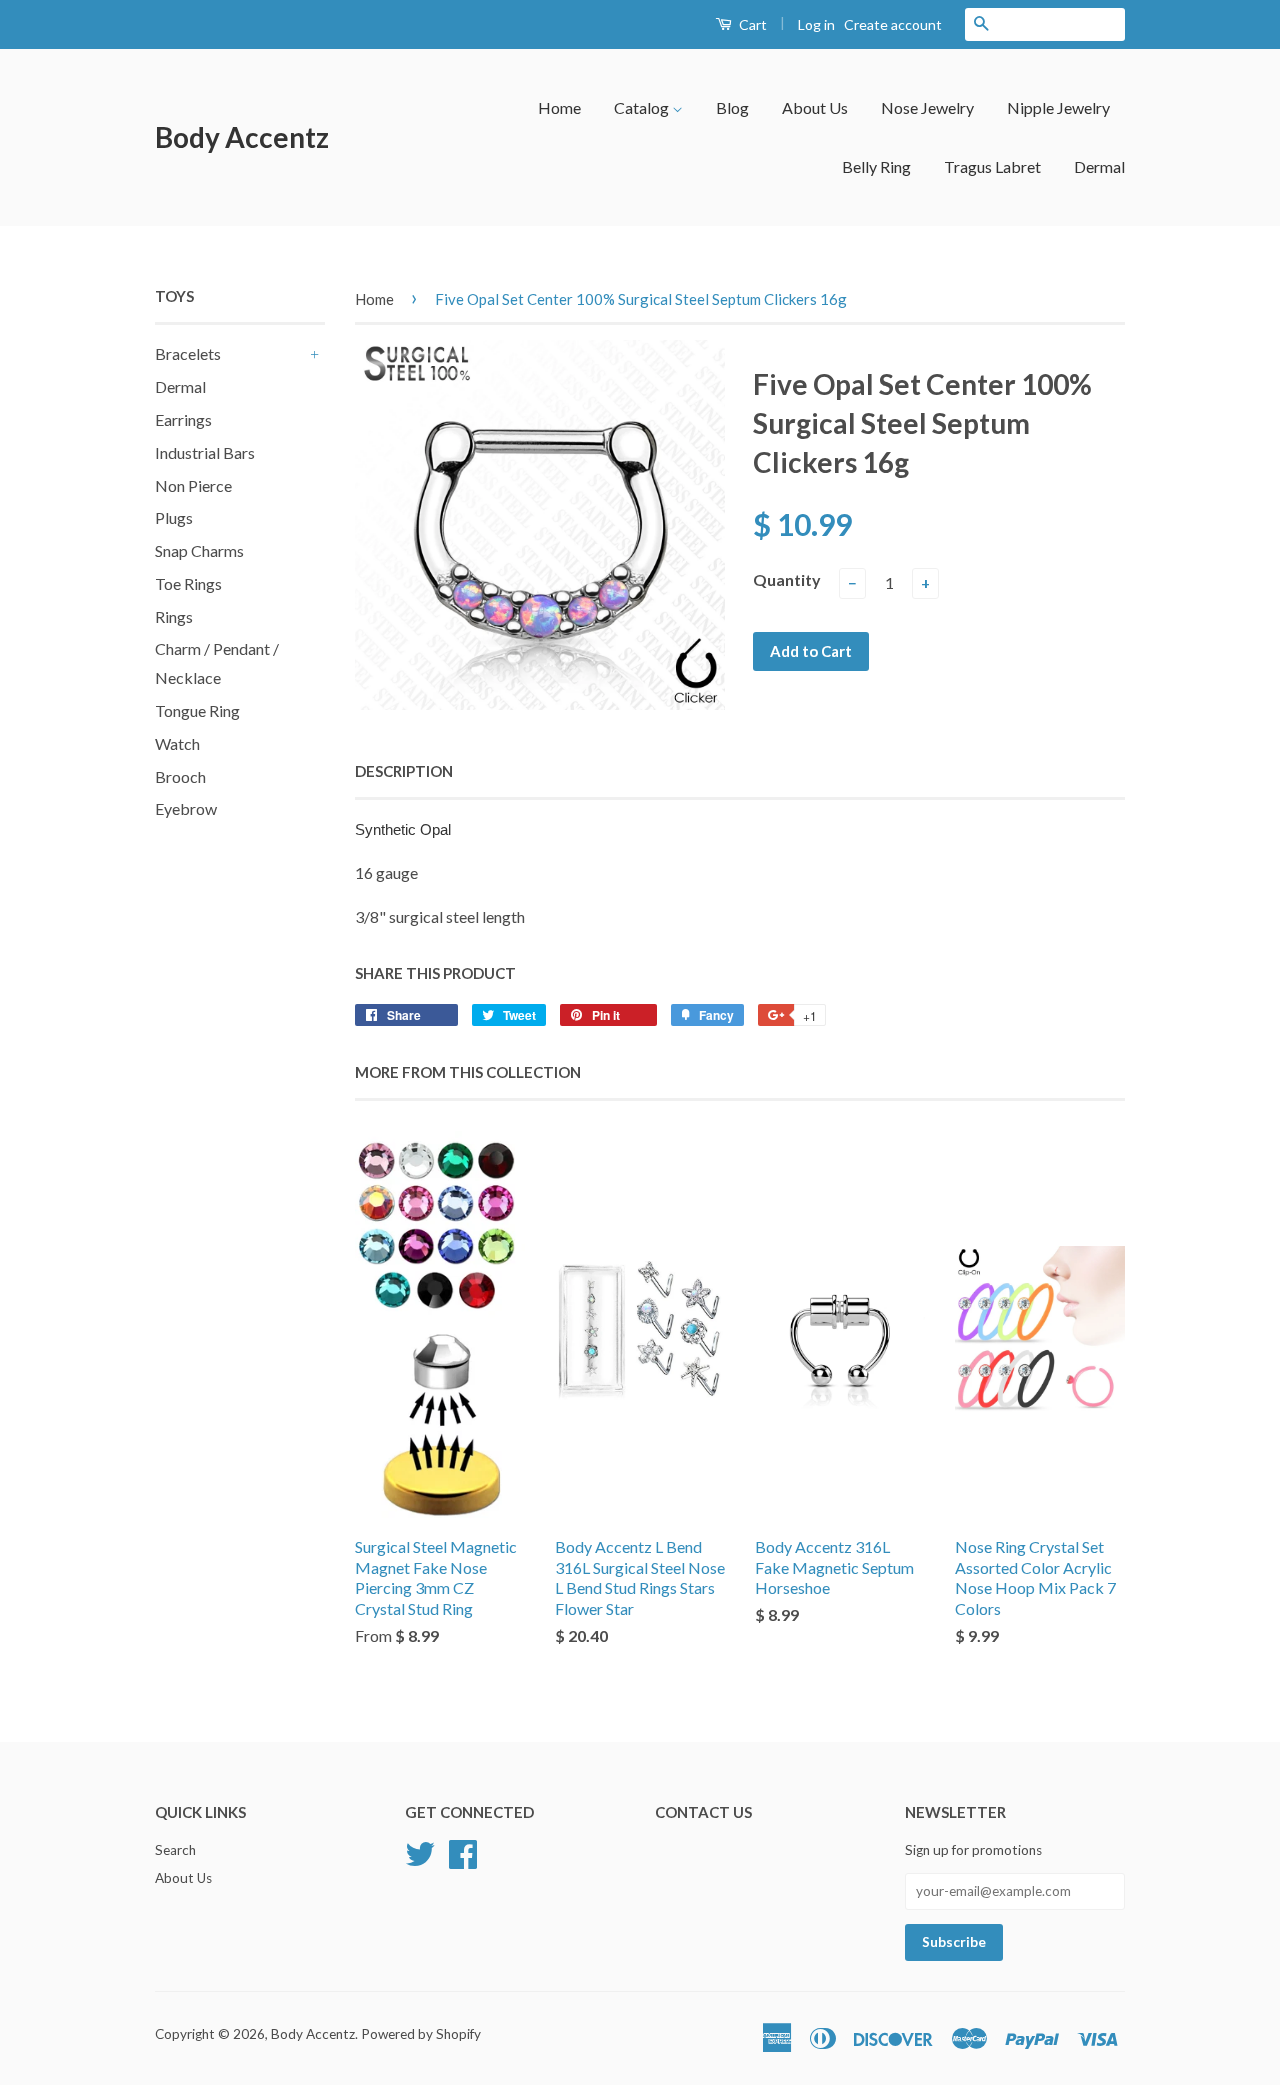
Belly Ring (876, 166)
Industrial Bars (205, 452)
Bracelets (188, 353)
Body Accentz (242, 137)
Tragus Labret (992, 166)
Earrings (183, 419)
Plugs (174, 517)
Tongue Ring (197, 710)
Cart (751, 24)
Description (404, 771)
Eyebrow (186, 808)
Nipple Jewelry (1058, 107)
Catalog (643, 107)
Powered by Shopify (421, 2034)
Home (559, 107)
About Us (815, 107)
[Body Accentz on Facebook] (463, 1852)
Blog (732, 107)
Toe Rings (188, 583)
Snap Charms (199, 550)
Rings (174, 616)
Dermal (1099, 166)
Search (175, 1850)
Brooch (180, 776)
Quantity (787, 579)
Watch (177, 743)
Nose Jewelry (927, 107)
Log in (816, 24)
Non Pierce (193, 485)
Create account (893, 24)
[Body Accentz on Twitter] (420, 1852)
